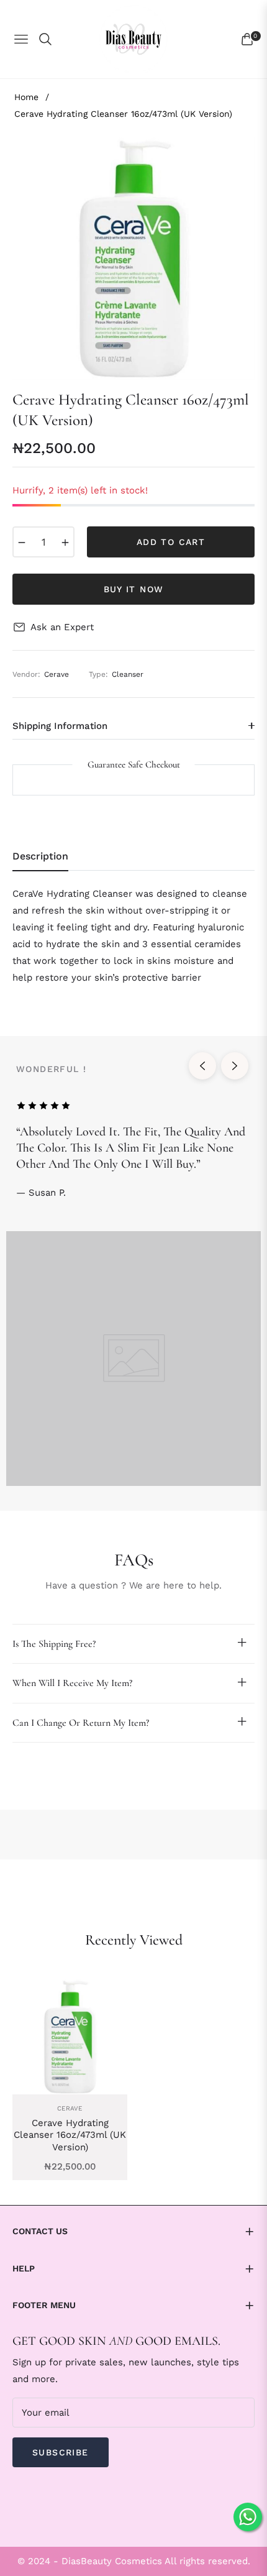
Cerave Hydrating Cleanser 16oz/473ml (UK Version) (70, 2135)
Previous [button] (202, 1066)
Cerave (70, 2108)
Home (26, 97)
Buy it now (134, 589)
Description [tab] (40, 856)
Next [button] (235, 1066)
